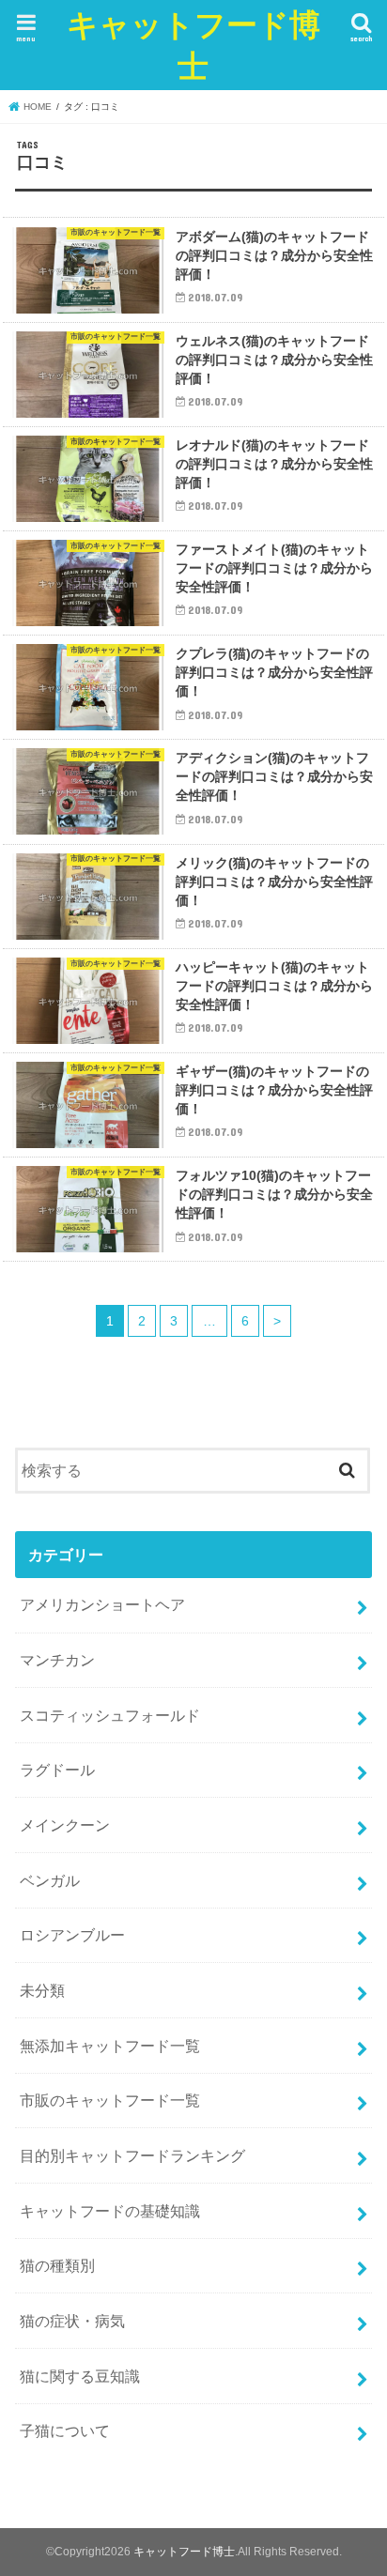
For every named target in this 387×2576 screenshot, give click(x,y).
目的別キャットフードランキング (132, 2155)
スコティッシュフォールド (110, 1715)
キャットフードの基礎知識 (110, 2211)
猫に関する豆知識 (80, 2376)
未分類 (42, 1990)
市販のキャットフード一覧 (110, 2100)
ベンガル (50, 1880)
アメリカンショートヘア (102, 1604)
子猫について (65, 2430)
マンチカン (57, 1660)
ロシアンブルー (72, 1935)
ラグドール (57, 1770)
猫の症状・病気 (72, 2321)
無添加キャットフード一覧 (110, 2046)
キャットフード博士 (193, 45)
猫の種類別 (57, 2265)
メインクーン (65, 1825)
